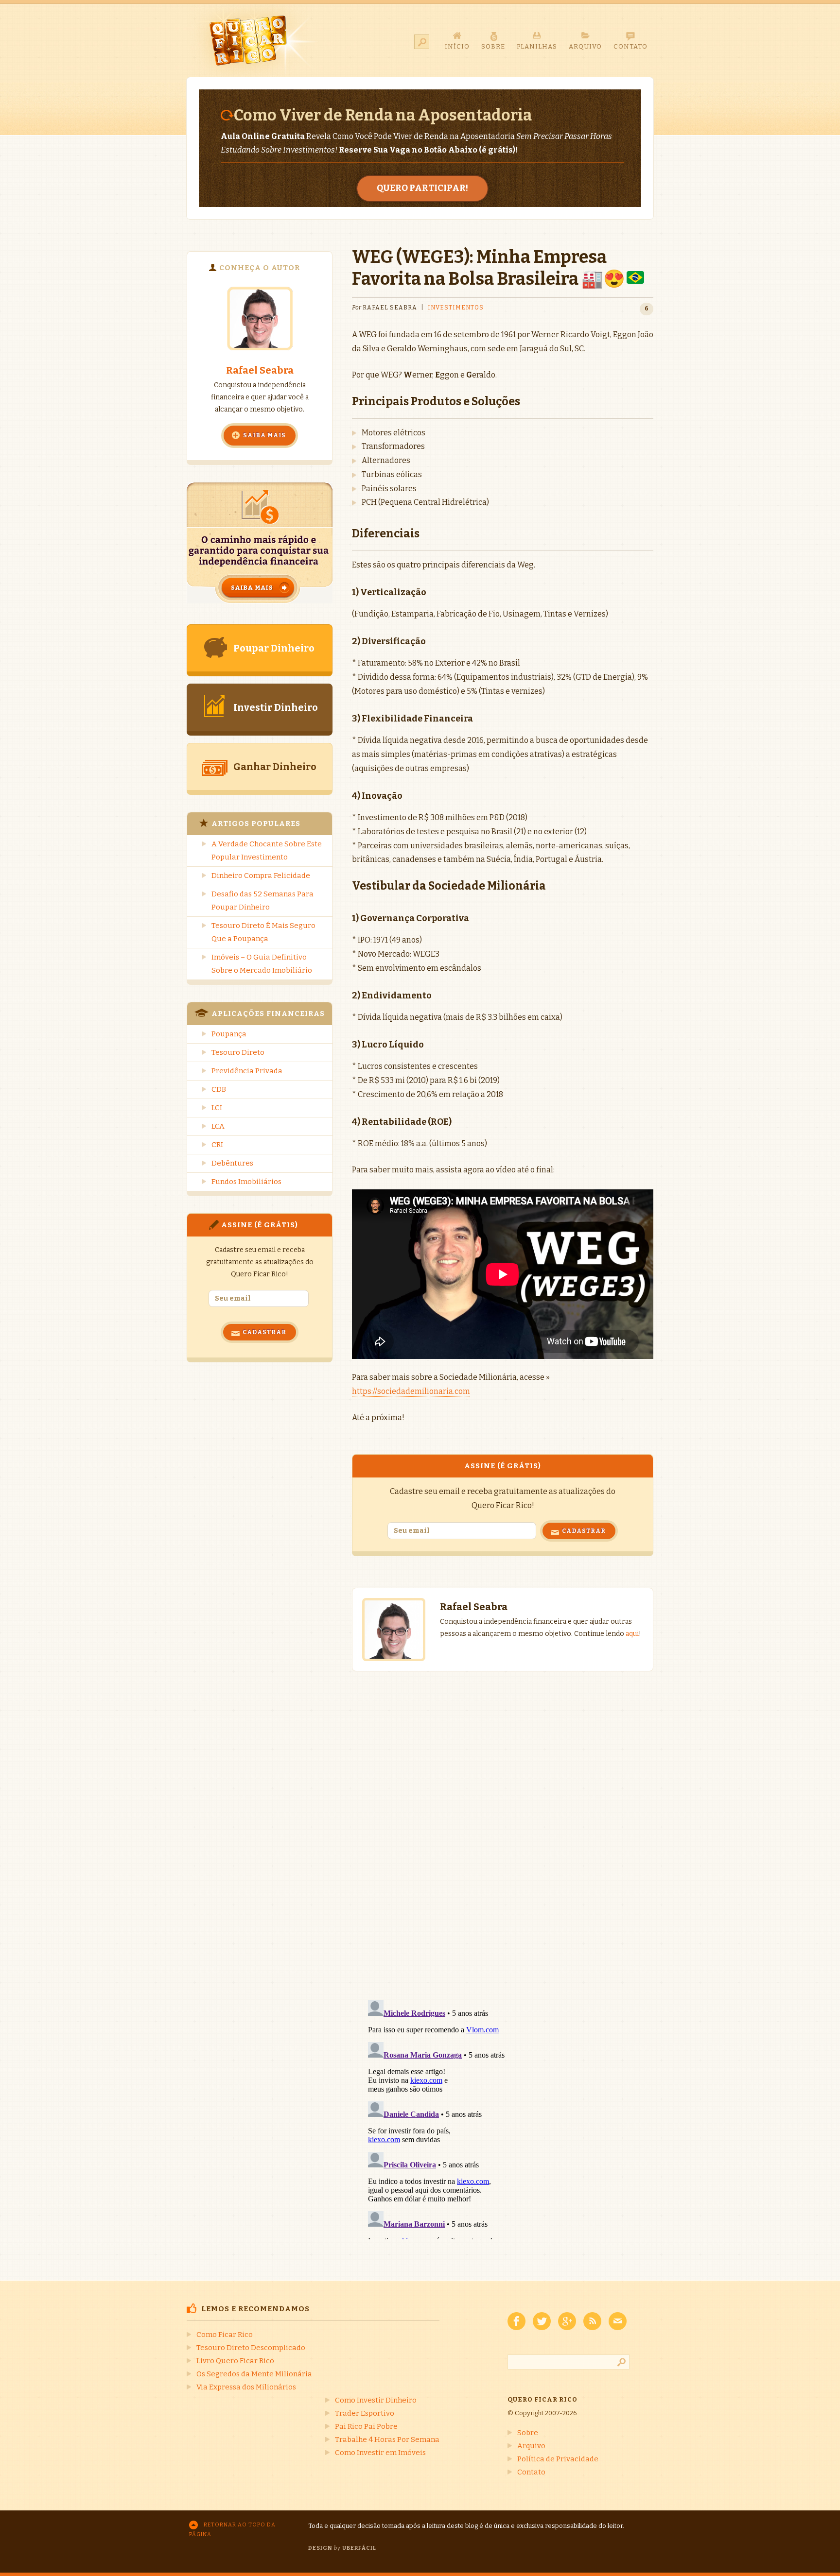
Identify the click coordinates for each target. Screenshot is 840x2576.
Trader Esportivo (365, 2413)
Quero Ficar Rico (254, 40)
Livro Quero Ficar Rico (235, 2361)
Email (618, 2321)
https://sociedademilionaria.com (411, 1391)
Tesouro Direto (238, 1052)
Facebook (516, 2321)
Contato (531, 2472)
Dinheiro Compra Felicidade (261, 876)
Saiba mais (264, 435)
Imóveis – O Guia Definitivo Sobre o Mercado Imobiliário (262, 964)
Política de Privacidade (558, 2459)
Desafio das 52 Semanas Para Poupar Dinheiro (262, 901)
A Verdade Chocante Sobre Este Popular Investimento (267, 850)
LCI (217, 1108)
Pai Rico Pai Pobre (366, 2426)
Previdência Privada (247, 1071)
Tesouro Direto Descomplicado (251, 2348)
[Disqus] (503, 1826)
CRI (217, 1145)
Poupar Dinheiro (274, 648)
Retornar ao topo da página (232, 2530)
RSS (592, 2321)
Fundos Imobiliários (246, 1182)
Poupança (229, 1034)
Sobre (528, 2433)
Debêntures (232, 1163)
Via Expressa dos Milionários (246, 2387)
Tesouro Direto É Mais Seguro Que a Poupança (263, 932)
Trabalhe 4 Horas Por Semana (387, 2439)
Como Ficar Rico (225, 2335)
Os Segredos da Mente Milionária (254, 2374)
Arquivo (531, 2446)
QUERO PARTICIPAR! (422, 188)
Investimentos (456, 308)
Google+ (567, 2321)
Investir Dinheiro (276, 707)
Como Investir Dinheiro (376, 2400)
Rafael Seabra (260, 370)
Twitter (542, 2321)
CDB (219, 1089)
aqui (632, 1634)
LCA (218, 1126)
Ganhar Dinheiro (275, 767)
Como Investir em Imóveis (380, 2453)
